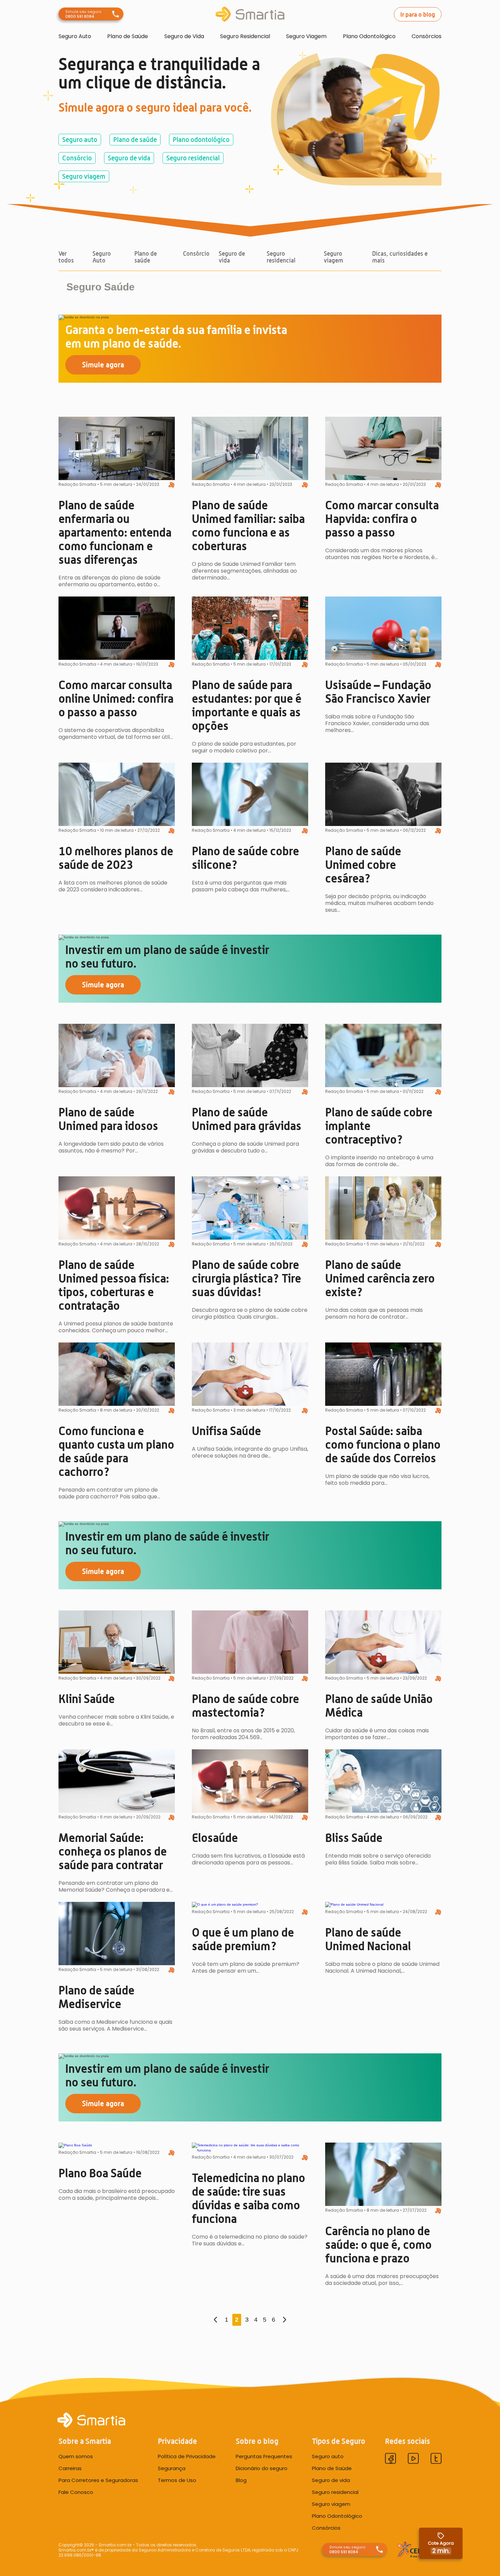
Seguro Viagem (306, 36)
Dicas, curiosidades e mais (400, 257)
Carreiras (70, 2468)
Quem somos (76, 2456)
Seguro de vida (129, 158)
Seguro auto (80, 140)
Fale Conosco (76, 2492)
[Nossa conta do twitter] (436, 2459)
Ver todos (66, 257)
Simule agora (103, 364)
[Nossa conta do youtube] (413, 2459)
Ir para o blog (418, 14)
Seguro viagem (84, 176)
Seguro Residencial (245, 36)
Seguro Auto (75, 36)
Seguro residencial (193, 158)
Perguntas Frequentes (264, 2456)
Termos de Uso (177, 2480)
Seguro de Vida (184, 36)
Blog (241, 2480)
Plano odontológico (201, 140)
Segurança (172, 2468)
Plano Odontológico (369, 36)
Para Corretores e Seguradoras (98, 2480)
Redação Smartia (77, 484)
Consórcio (77, 158)
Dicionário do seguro (262, 2468)
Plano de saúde (135, 140)
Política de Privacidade (187, 2456)
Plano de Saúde (128, 36)
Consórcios (427, 36)
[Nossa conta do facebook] (390, 2459)
